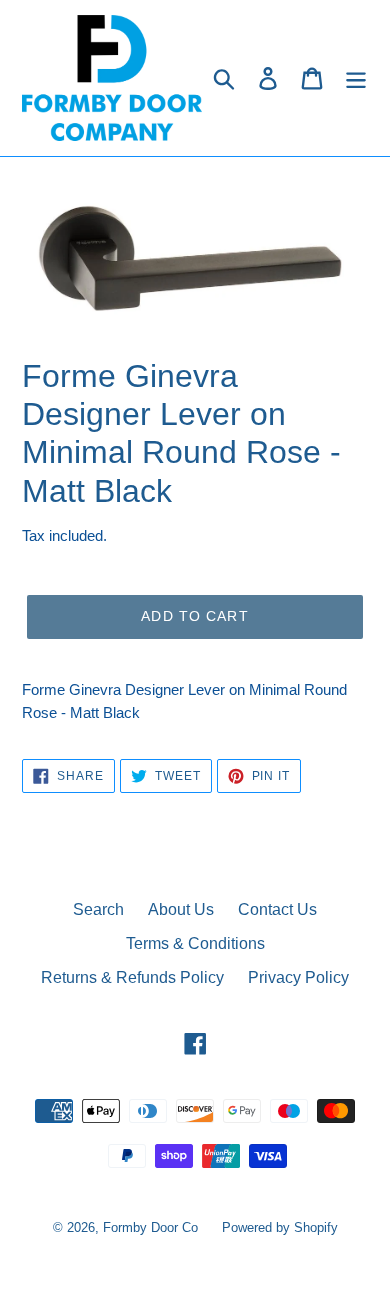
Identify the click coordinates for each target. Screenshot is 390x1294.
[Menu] (356, 78)
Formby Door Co (152, 1227)
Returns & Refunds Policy (132, 977)
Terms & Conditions (195, 943)
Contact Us (277, 909)
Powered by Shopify (280, 1227)
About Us (181, 909)
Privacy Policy (298, 977)
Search (98, 909)
